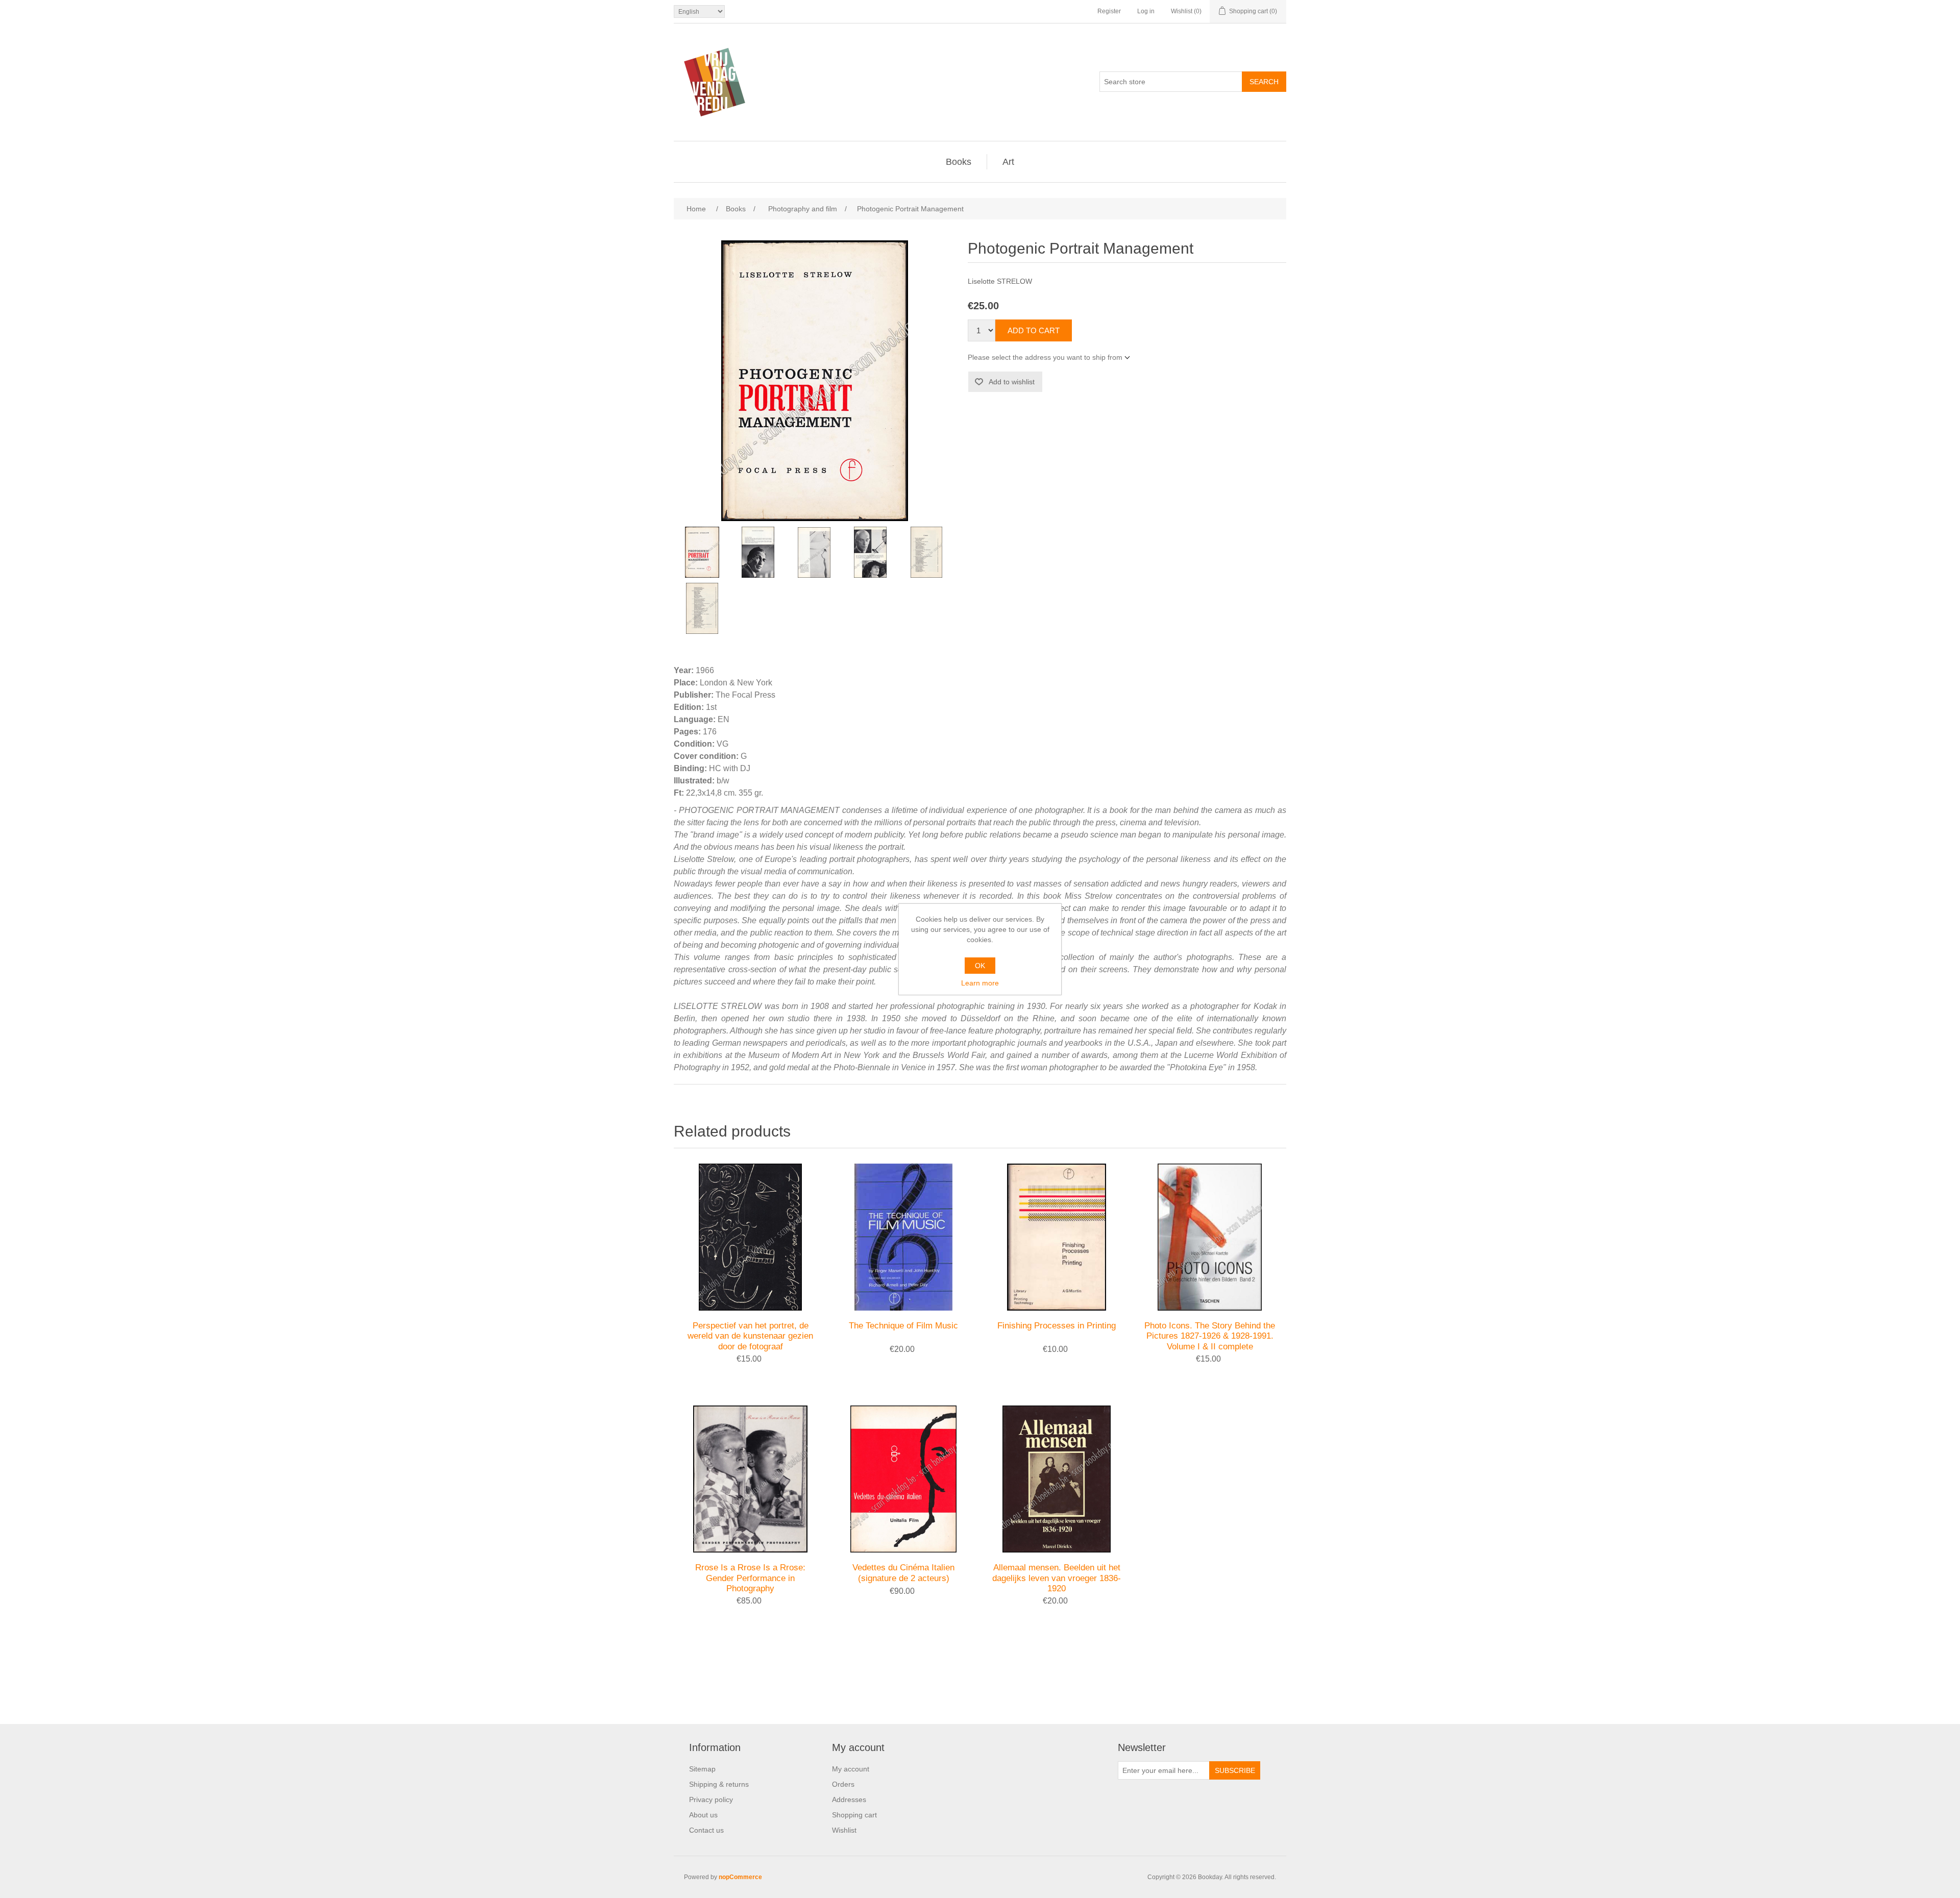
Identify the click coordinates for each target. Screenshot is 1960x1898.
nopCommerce (740, 1877)
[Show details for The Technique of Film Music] (903, 1237)
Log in (1146, 11)
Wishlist (844, 1830)
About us (703, 1815)
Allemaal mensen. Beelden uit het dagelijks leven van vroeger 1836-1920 (1057, 1578)
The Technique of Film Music (903, 1326)
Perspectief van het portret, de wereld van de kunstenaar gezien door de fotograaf (750, 1336)
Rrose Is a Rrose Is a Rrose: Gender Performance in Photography (750, 1578)
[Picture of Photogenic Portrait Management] (702, 552)
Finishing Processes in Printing (1057, 1326)
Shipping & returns (719, 1784)
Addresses (849, 1800)
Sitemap (702, 1769)
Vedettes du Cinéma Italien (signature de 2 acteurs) (903, 1573)
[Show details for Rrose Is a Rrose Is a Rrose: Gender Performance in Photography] (750, 1479)
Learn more (980, 983)
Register (1109, 11)
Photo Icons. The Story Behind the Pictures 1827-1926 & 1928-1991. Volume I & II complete (1210, 1336)
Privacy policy (711, 1800)
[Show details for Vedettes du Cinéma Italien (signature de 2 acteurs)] (903, 1479)
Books (959, 162)
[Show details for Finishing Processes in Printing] (1057, 1237)
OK (980, 966)
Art (1008, 162)
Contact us (706, 1830)
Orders (843, 1784)
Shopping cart (854, 1815)
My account (851, 1769)
